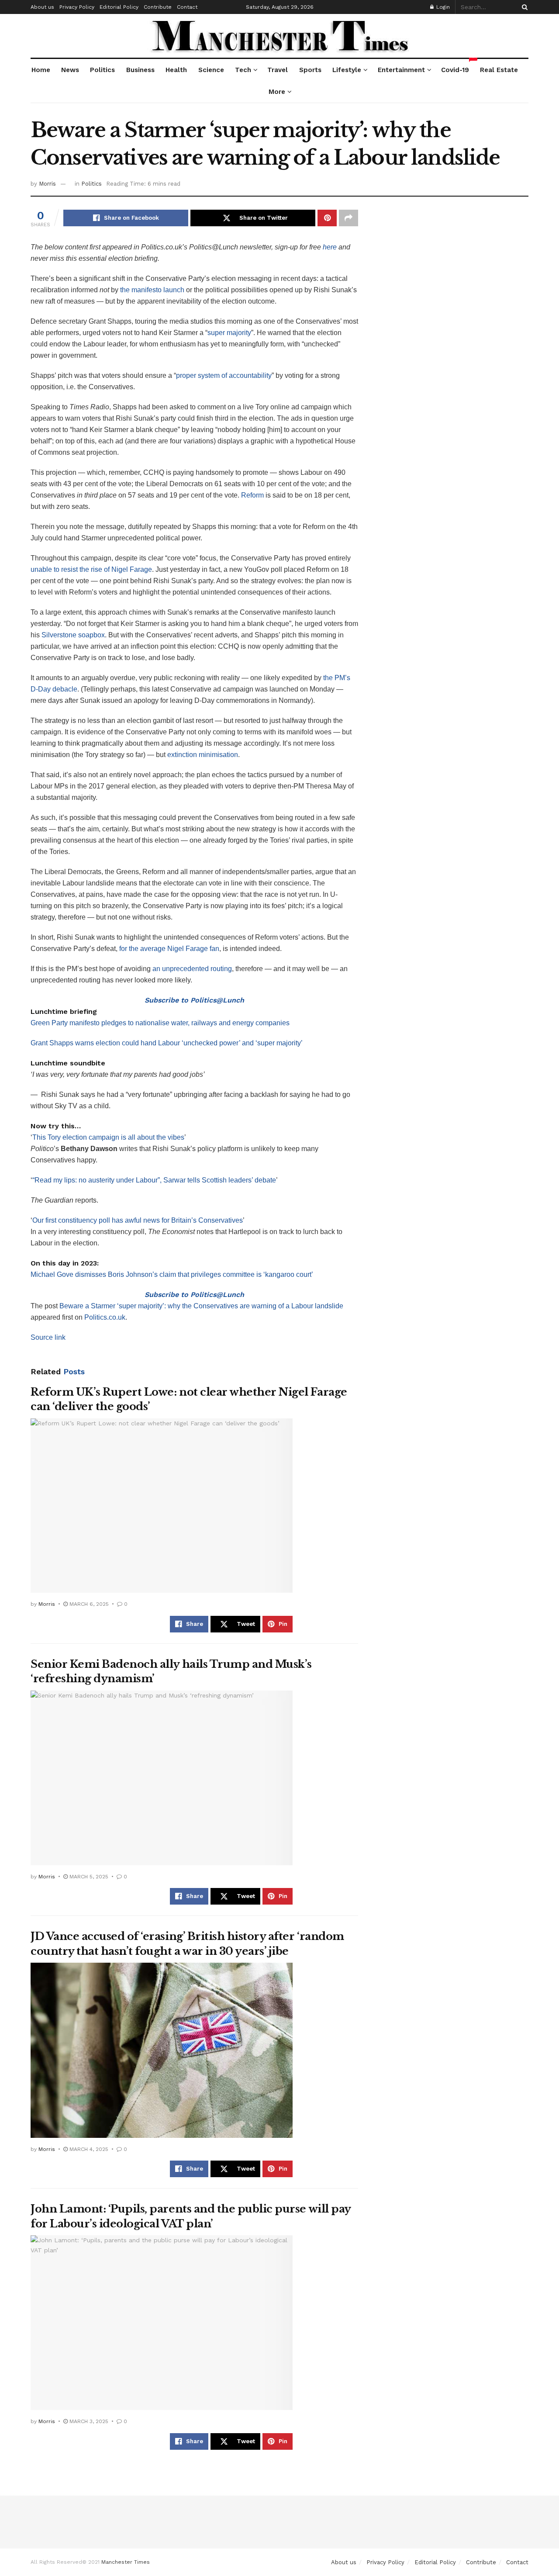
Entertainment (401, 70)
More (277, 92)
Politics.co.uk (105, 1317)
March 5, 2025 (88, 1877)
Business (140, 70)
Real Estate (499, 70)
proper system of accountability (224, 375)
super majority (229, 333)
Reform (252, 495)
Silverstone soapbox (73, 635)
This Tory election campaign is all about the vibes (108, 1137)
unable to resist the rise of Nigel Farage (91, 569)
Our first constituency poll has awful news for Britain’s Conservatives (138, 1220)
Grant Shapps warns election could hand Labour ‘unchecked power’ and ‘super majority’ (167, 1043)
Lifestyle (347, 70)
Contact (187, 7)
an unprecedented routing (192, 969)
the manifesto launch (152, 290)
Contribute (158, 7)
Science (211, 70)
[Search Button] (523, 7)
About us (42, 7)
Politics (102, 70)
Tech (243, 70)
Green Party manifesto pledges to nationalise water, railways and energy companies (160, 1023)
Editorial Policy (119, 7)
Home (41, 70)
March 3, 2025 (88, 2421)
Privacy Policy (77, 7)
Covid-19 (455, 66)
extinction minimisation (203, 755)
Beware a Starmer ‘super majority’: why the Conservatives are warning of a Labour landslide (201, 1306)
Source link (48, 1337)
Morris (47, 184)
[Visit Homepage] (280, 36)
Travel (278, 70)
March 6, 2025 (88, 1604)
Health (176, 70)
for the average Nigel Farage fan (169, 949)
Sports (310, 70)
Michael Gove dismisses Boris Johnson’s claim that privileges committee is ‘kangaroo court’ (172, 1274)
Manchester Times (126, 2562)
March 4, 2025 (88, 2149)
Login (442, 7)
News (70, 70)
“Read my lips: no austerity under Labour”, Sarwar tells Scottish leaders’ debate (154, 1180)
